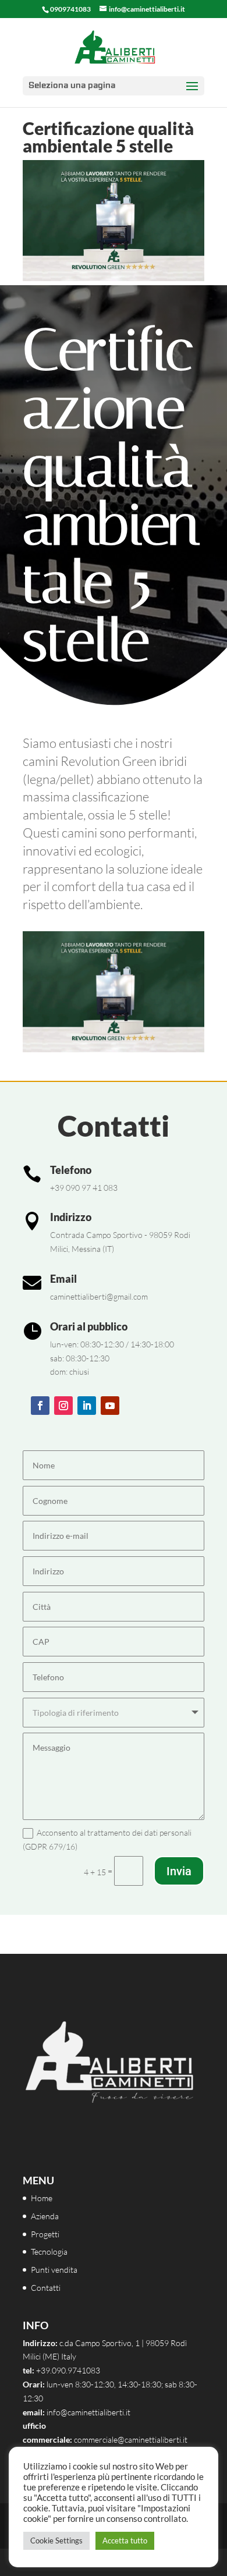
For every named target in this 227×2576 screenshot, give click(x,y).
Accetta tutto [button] (125, 2540)
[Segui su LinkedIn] (87, 1406)
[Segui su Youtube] (110, 1406)
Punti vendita (54, 2270)
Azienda (45, 2216)
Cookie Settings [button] (56, 2540)
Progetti (45, 2234)
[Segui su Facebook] (40, 1406)
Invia (179, 1871)
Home (42, 2198)
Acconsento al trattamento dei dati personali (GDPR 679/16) (107, 1839)
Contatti (46, 2288)
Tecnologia (49, 2252)
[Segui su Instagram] (63, 1406)
